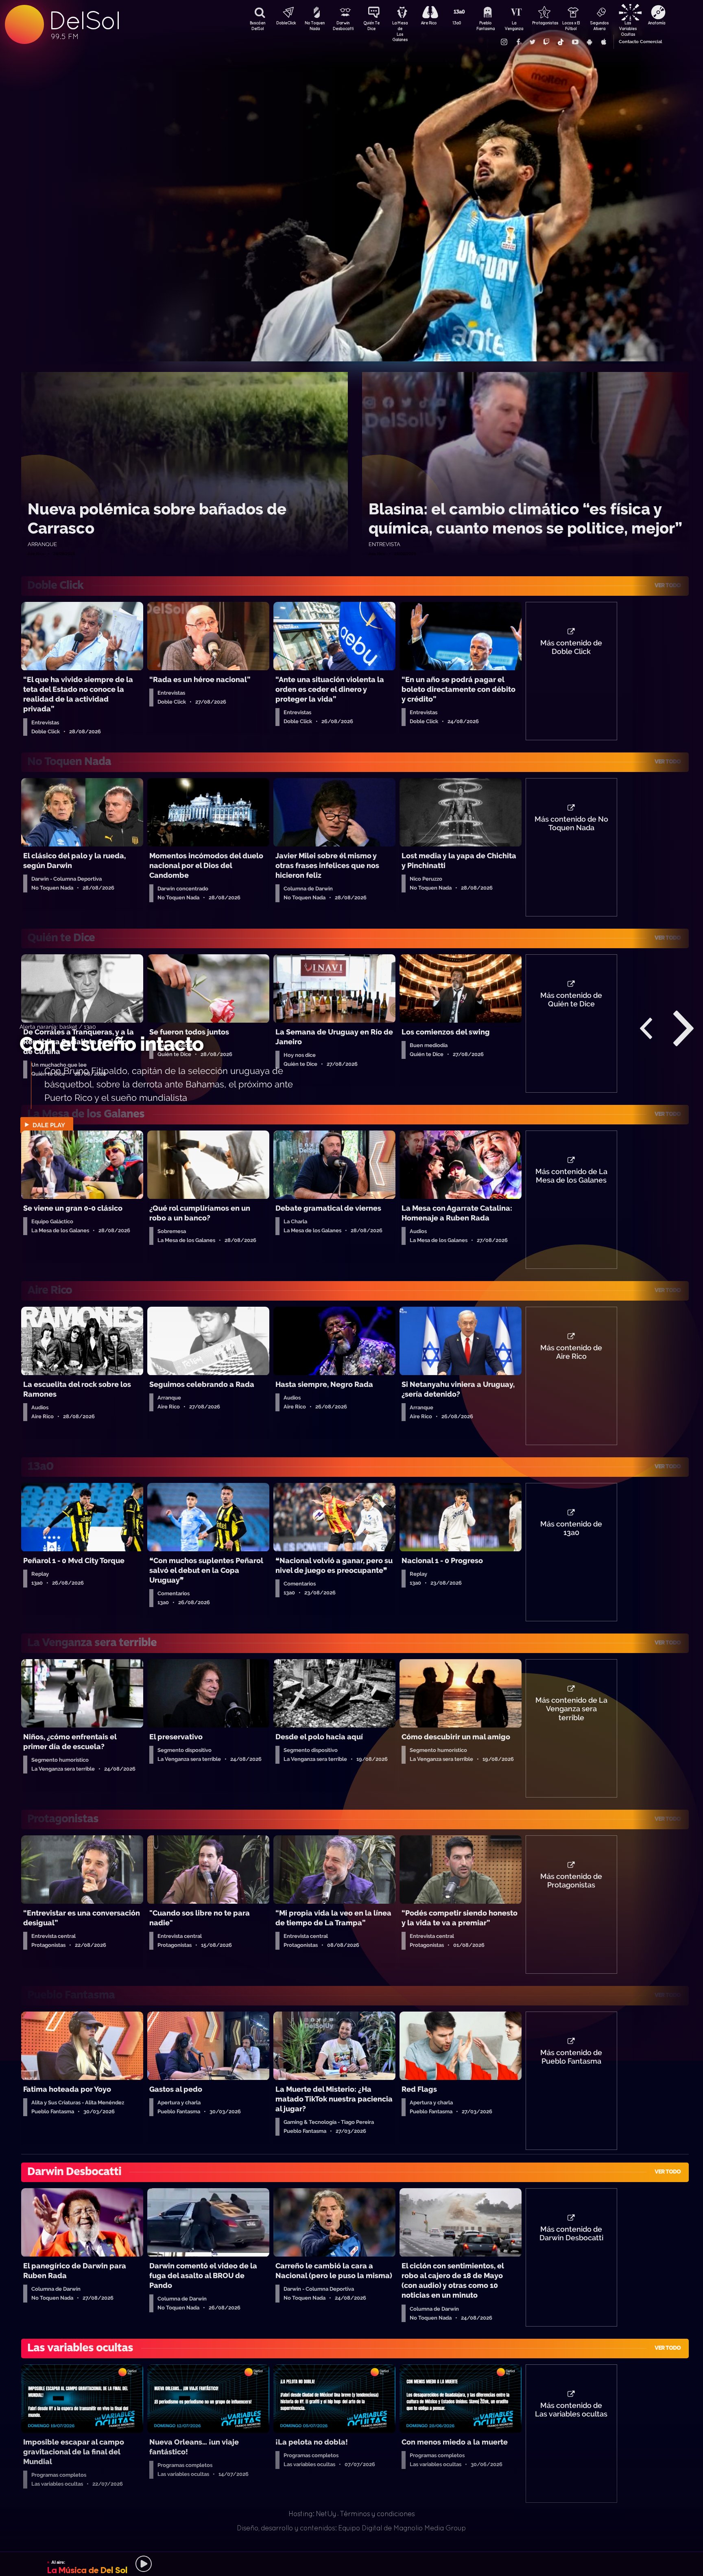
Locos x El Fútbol (571, 26)
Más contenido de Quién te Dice (571, 1000)
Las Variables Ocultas (628, 26)
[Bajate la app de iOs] (603, 42)
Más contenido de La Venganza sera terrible (571, 1709)
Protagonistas (542, 23)
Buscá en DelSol (258, 26)
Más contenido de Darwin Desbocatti (571, 2234)
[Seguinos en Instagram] (504, 42)
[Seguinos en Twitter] (532, 42)
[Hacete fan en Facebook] (518, 42)
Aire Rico (429, 23)
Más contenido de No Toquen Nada (571, 824)
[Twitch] (546, 42)
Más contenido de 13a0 (571, 1529)
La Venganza (514, 26)
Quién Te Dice (371, 26)
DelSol (84, 21)
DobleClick (286, 23)
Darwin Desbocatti (343, 26)
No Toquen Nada (315, 26)
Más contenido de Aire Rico (571, 1352)
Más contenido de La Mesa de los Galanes (571, 1176)
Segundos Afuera (599, 26)
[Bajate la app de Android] (589, 42)
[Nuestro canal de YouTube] (575, 42)
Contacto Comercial (640, 42)
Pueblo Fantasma (486, 26)
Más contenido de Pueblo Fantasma (571, 2057)
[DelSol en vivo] (351, 2564)
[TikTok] (561, 42)
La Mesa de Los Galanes (400, 26)
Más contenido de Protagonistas (571, 1881)
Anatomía (656, 23)
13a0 (457, 23)
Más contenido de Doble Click (571, 647)
